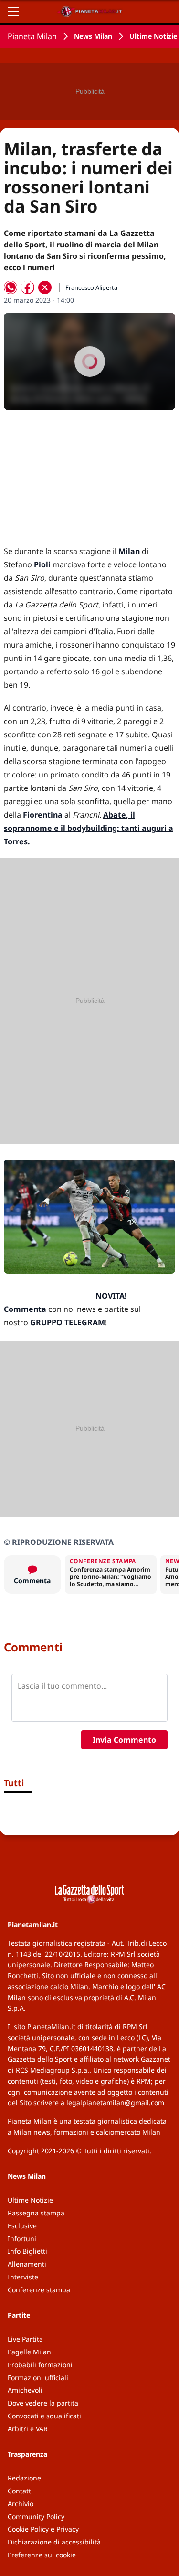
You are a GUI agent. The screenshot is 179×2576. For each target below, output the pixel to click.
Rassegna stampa (36, 2213)
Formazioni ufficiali (38, 2378)
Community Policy (36, 2517)
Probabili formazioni (40, 2365)
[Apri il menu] (13, 11)
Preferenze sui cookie (42, 2555)
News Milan (93, 36)
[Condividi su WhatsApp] (11, 287)
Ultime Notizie (153, 36)
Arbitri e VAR (28, 2429)
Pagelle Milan (29, 2352)
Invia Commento (124, 1740)
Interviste (23, 2277)
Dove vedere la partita (43, 2403)
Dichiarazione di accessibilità (54, 2542)
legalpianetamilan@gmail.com (115, 2102)
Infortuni (22, 2239)
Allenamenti (27, 2264)
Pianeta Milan (32, 36)
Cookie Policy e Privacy (43, 2529)
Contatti (20, 2491)
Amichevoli (25, 2390)
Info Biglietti (27, 2251)
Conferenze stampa (39, 2290)
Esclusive (22, 2226)
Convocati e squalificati (44, 2416)
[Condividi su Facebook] (28, 287)
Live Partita (25, 2339)
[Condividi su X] (45, 287)
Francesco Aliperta (91, 287)
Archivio (21, 2504)
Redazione (24, 2478)
